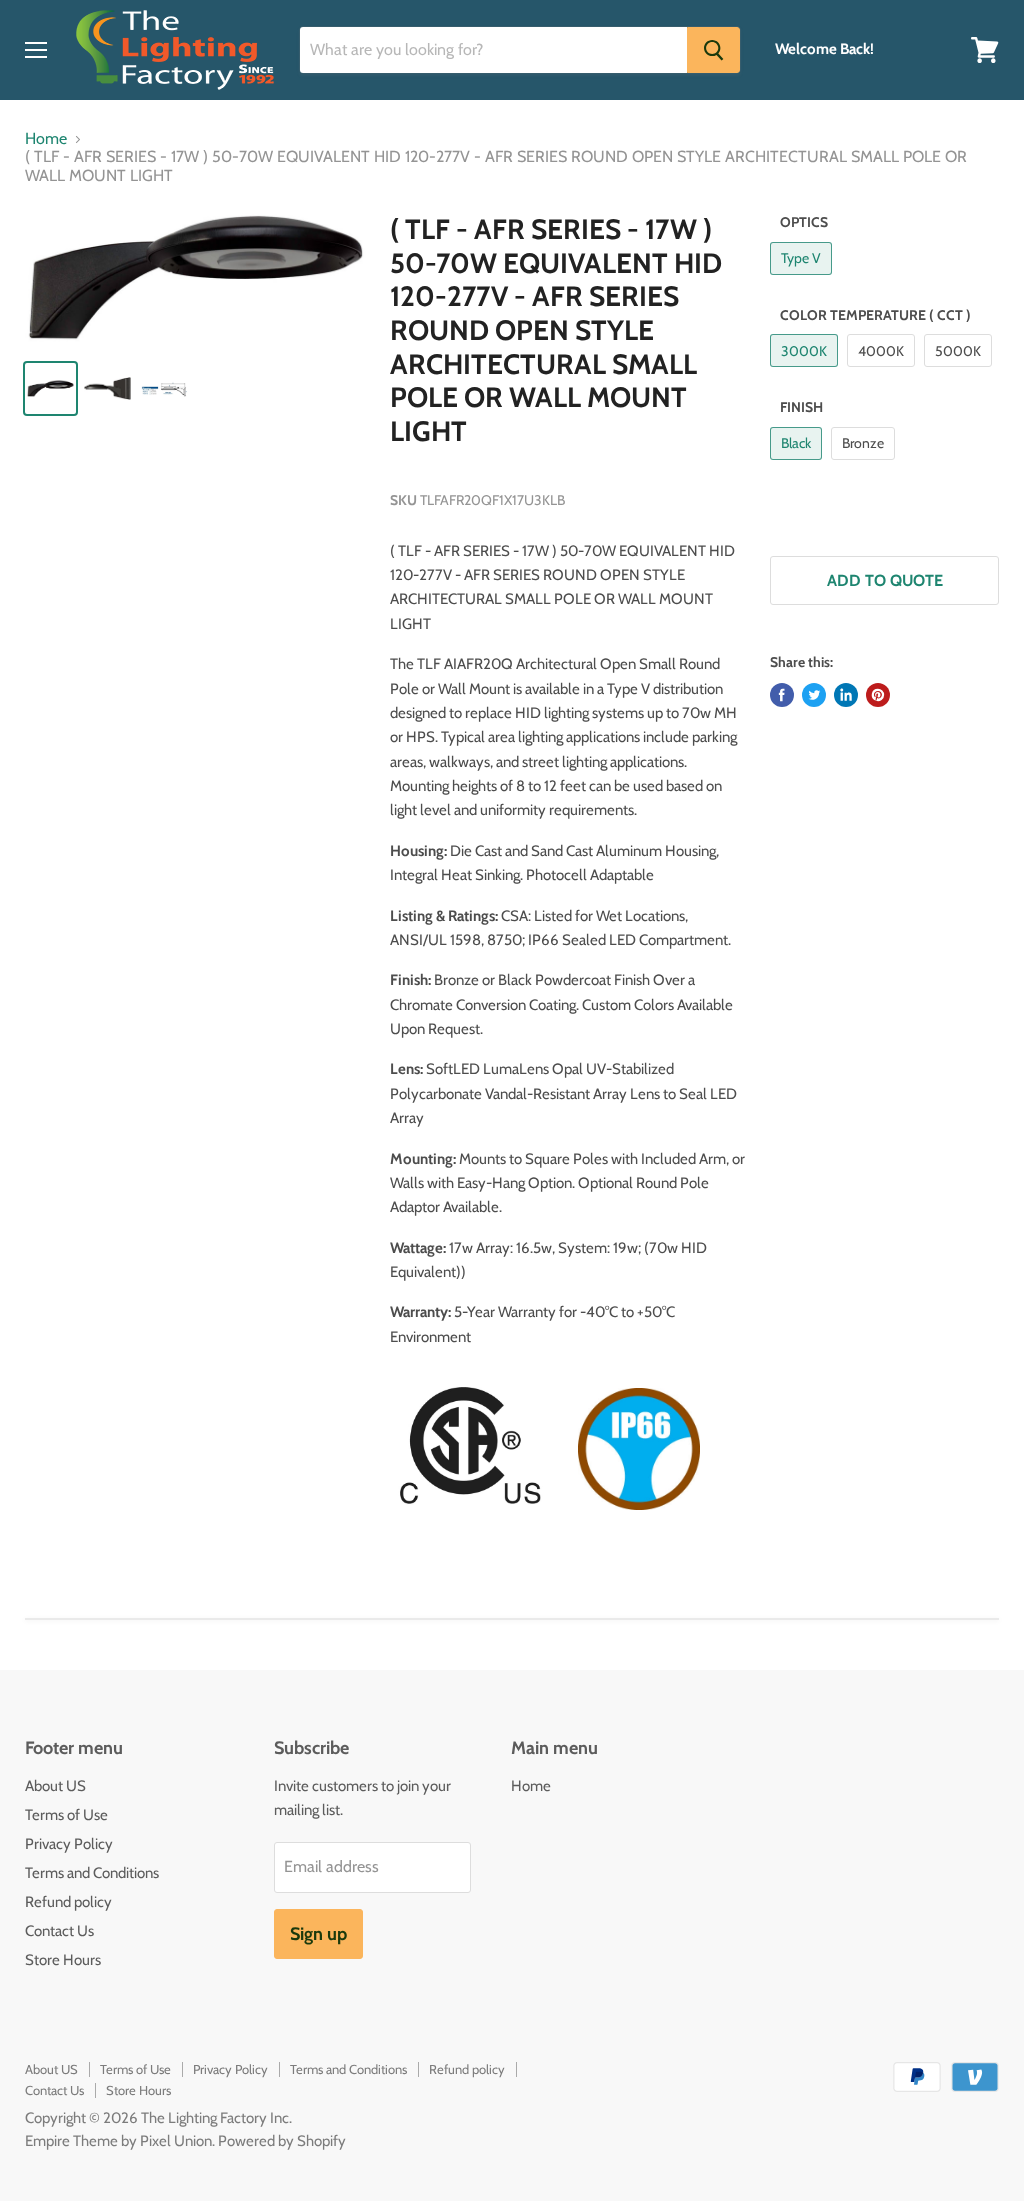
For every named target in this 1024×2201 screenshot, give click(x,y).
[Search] (713, 50)
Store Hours (63, 1960)
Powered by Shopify (282, 2141)
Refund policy (68, 1902)
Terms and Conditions (92, 1873)
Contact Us (59, 1931)
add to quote (885, 580)
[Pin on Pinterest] (878, 695)
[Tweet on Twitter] (814, 695)
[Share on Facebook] (782, 695)
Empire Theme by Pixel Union (118, 2141)
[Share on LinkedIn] (846, 695)
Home (46, 139)
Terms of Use (66, 1815)
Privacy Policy (69, 1844)
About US (55, 1786)
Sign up (318, 1934)
